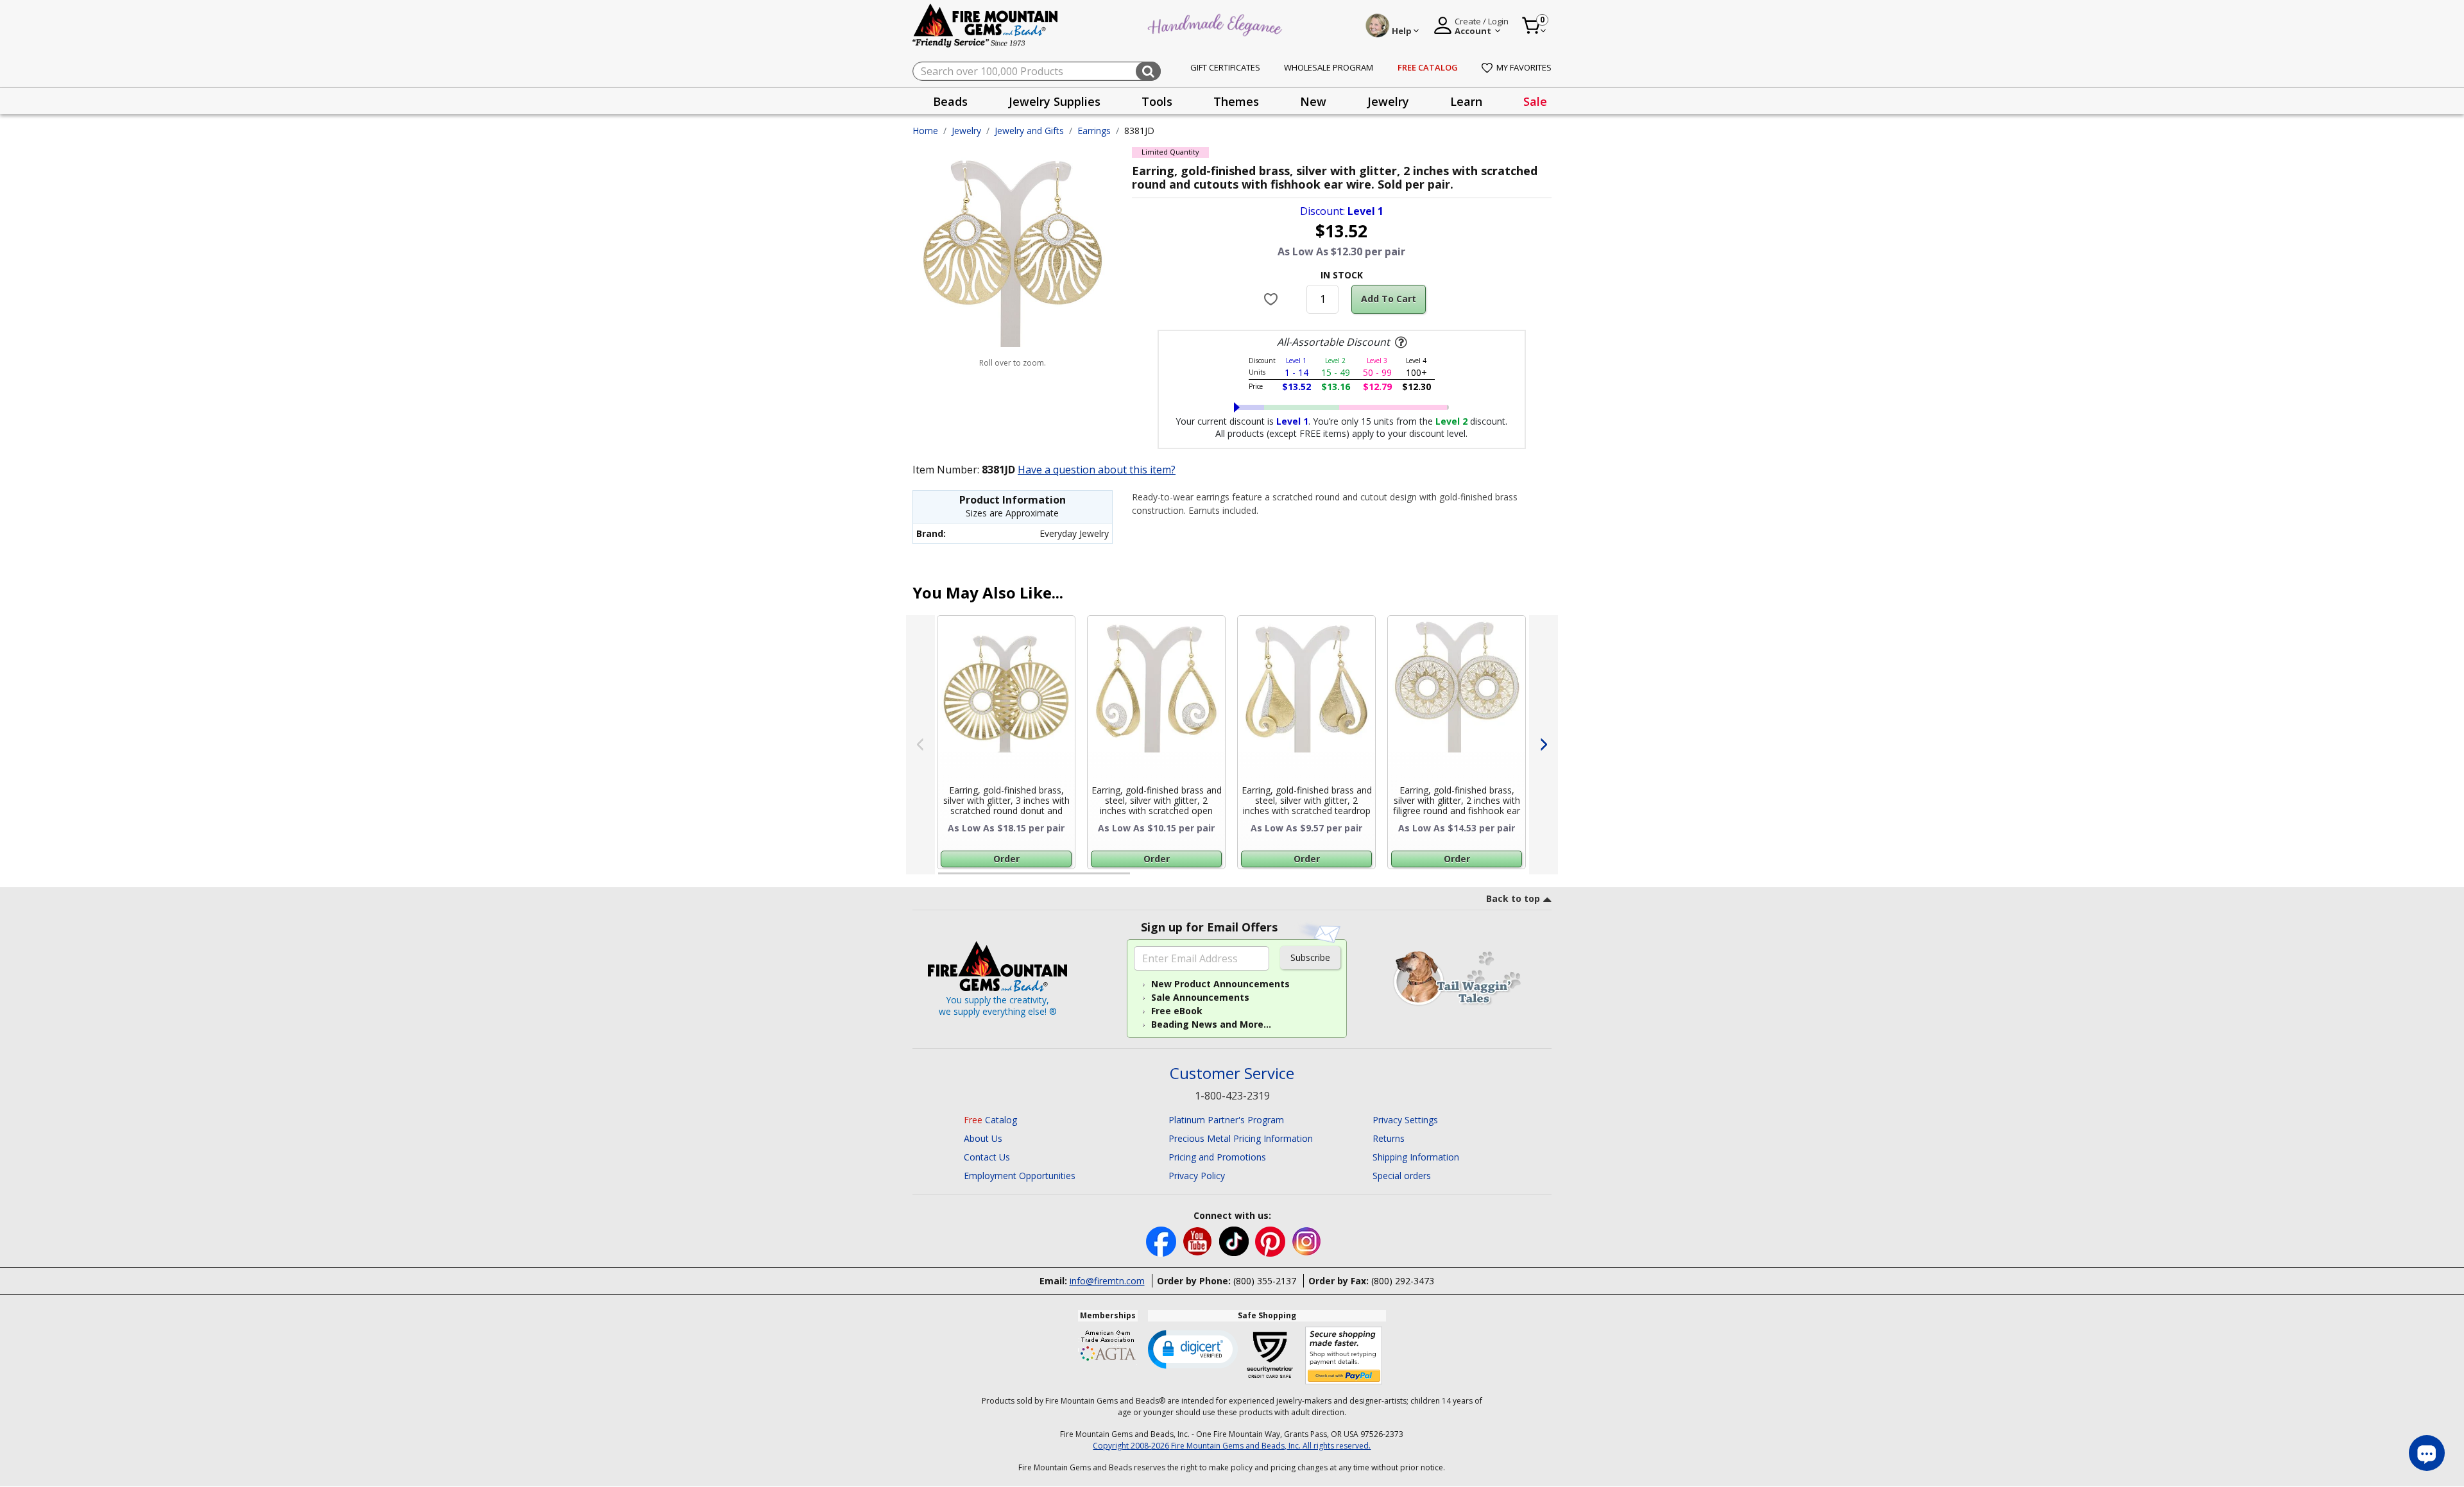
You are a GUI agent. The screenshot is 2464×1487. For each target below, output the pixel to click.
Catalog (990, 1120)
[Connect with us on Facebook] (1162, 1240)
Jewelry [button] (1388, 101)
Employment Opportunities (1020, 1176)
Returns (1389, 1138)
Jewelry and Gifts (1029, 131)
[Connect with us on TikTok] (1235, 1240)
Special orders (1402, 1176)
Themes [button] (1236, 101)
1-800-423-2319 (1232, 1096)
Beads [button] (950, 101)
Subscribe (1310, 957)
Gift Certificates (1225, 67)
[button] (1193, 1348)
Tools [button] (1157, 101)
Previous (920, 745)
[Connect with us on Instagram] (1307, 1240)
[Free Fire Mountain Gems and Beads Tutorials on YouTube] (1199, 1240)
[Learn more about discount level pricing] (1399, 343)
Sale (1535, 101)
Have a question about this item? (1097, 470)
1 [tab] (945, 879)
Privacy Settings (1405, 1120)
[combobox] (1037, 71)
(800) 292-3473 (1403, 1281)
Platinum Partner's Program (1226, 1120)
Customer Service (1232, 1074)
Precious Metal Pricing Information (1241, 1138)
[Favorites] (1273, 299)
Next (1544, 745)
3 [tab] (1340, 879)
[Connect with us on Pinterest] (1271, 1240)
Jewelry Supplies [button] (1055, 101)
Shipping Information (1416, 1157)
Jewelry (966, 131)
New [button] (1313, 101)
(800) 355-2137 (1265, 1281)
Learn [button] (1466, 101)
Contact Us (987, 1157)
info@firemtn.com (1107, 1281)
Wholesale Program (1329, 67)
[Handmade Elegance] (1217, 23)
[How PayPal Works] (1344, 1356)
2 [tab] (1143, 879)
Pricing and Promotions (1217, 1157)
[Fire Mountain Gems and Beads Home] (986, 25)
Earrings (1094, 131)
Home (925, 131)
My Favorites (1524, 67)
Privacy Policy (1197, 1176)
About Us (983, 1138)
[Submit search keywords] (1148, 71)
